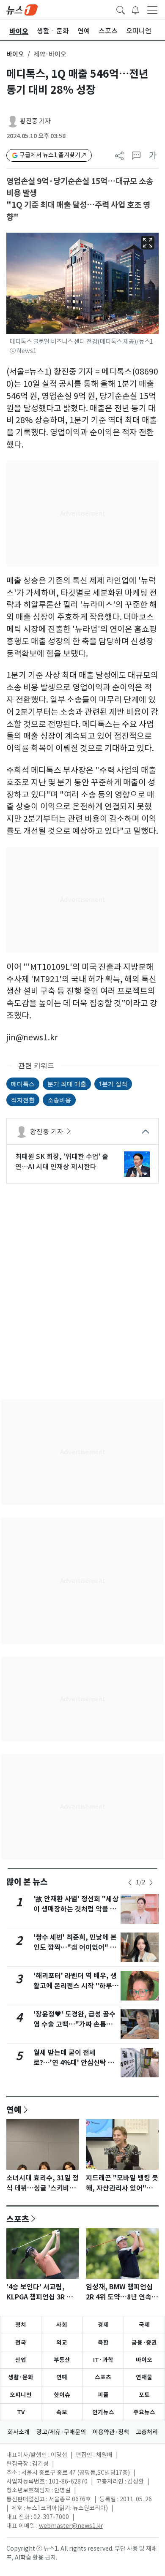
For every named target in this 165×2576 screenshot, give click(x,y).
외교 (62, 2343)
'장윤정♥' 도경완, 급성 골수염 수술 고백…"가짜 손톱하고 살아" (76, 2024)
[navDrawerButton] (152, 10)
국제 (144, 2325)
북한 (103, 2343)
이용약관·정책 (111, 2432)
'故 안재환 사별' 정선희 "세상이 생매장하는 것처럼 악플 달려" (76, 1909)
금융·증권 (144, 2343)
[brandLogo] (22, 9)
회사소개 (19, 2432)
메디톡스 (23, 1084)
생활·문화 (21, 2377)
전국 (21, 2343)
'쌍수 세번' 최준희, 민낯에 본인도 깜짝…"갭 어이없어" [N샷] (76, 1948)
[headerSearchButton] (121, 9)
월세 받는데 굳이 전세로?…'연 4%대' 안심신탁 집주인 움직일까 (74, 2063)
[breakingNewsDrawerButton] (135, 9)
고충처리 (147, 2432)
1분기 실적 (113, 1084)
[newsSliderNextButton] (151, 1883)
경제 (103, 2325)
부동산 (62, 2360)
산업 (21, 2360)
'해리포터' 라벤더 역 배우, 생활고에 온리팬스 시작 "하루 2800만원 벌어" (75, 1986)
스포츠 (18, 2219)
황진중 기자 (35, 121)
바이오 (15, 54)
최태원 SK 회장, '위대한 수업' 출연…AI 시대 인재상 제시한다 (62, 1162)
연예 (14, 2109)
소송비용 (59, 1100)
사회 (62, 2325)
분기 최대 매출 (67, 1084)
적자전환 (23, 1100)
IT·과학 (103, 2360)
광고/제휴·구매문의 (61, 2432)
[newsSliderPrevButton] (130, 1883)
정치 (21, 2325)
